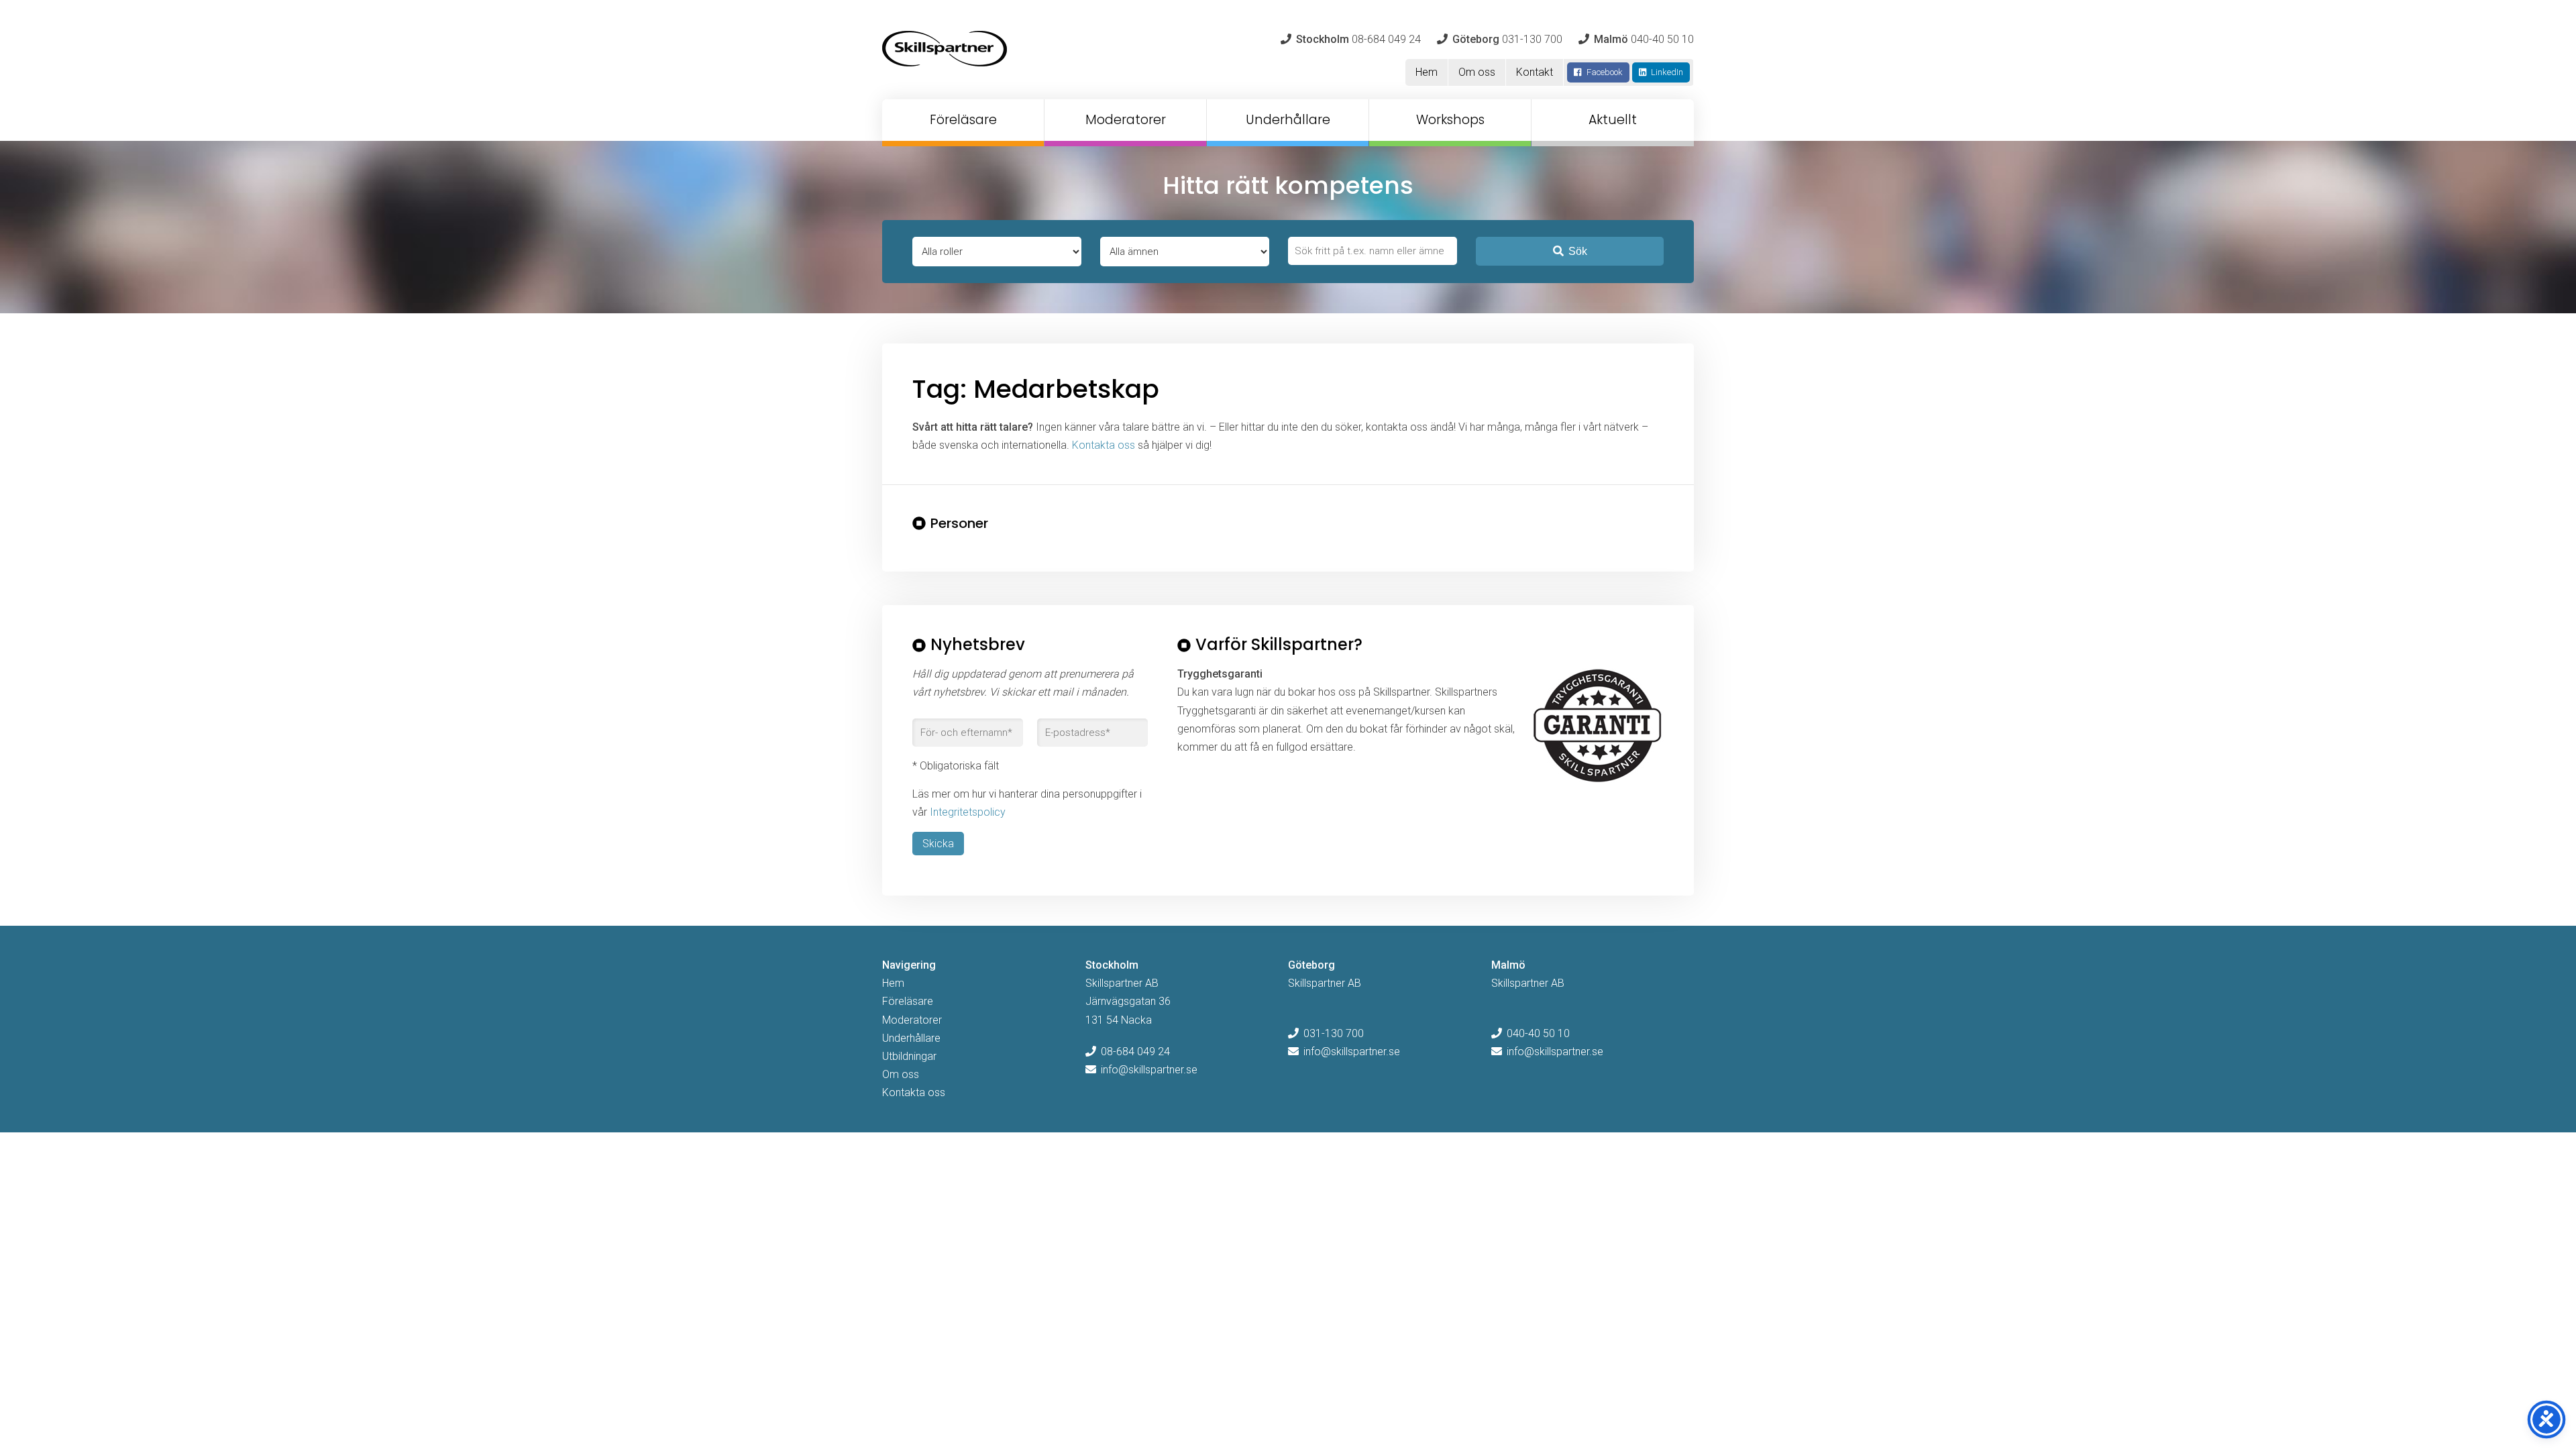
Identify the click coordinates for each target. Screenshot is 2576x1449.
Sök (1578, 251)
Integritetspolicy (968, 812)
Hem (1427, 72)
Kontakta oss (1104, 445)
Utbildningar (909, 1056)
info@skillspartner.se (1149, 1070)
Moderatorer (1126, 120)
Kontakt (1535, 72)
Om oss (1477, 72)
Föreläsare (963, 120)
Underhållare (1288, 120)
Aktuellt (1613, 120)
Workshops (1450, 120)
